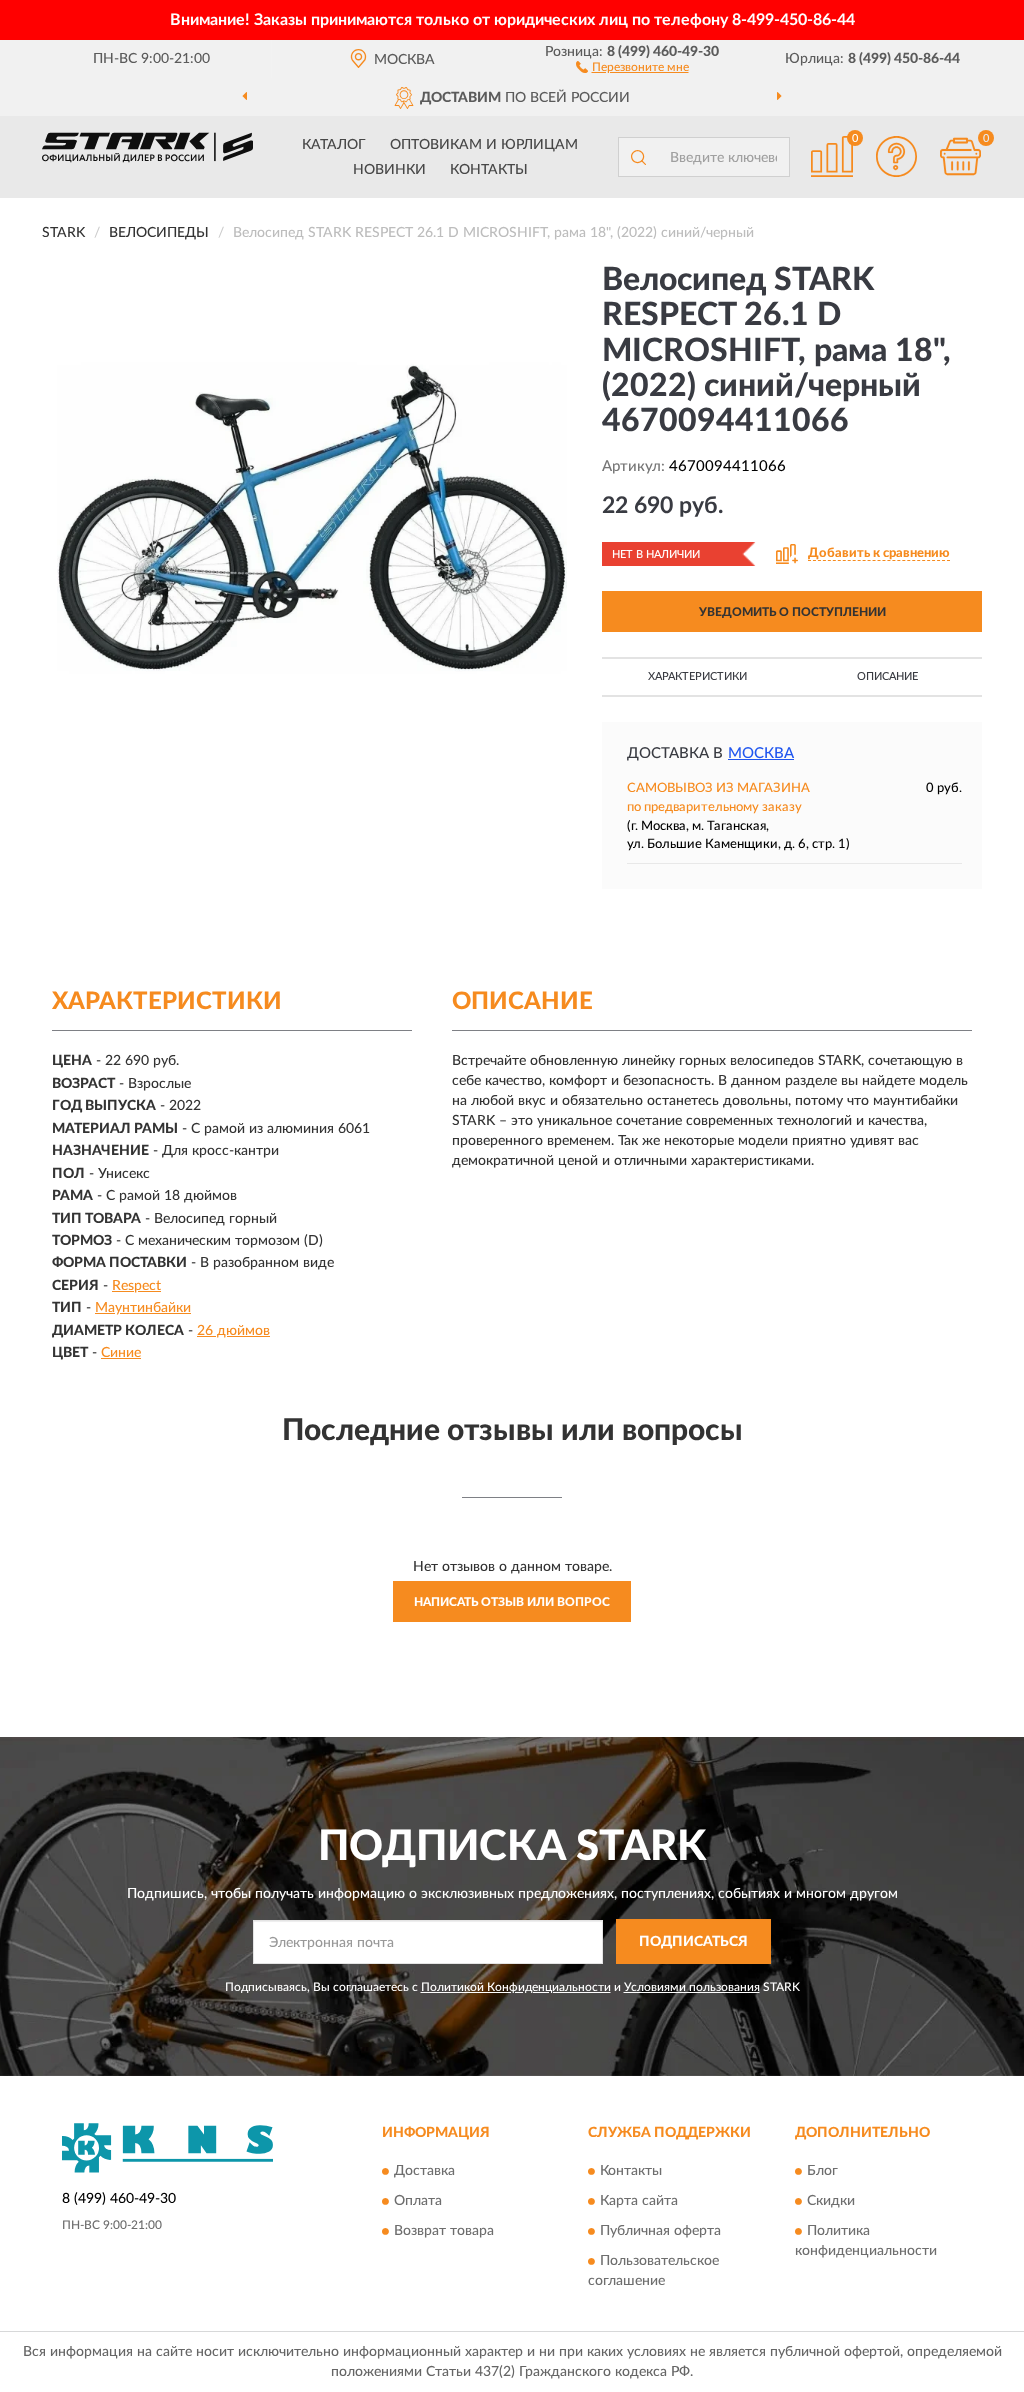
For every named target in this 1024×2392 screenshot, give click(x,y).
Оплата (418, 2202)
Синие (121, 1353)
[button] (632, 66)
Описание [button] (887, 676)
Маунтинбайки (143, 1308)
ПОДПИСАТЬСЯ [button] (693, 1942)
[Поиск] (638, 157)
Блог (822, 2172)
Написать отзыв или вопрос (512, 1602)
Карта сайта (639, 2202)
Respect (136, 1286)
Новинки (389, 170)
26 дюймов (233, 1331)
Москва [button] (761, 753)
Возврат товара (444, 2232)
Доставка (424, 2172)
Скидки (831, 2202)
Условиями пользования (692, 1987)
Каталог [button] (334, 145)
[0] (960, 156)
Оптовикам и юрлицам (484, 145)
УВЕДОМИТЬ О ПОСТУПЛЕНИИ (792, 612)
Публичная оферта (660, 2232)
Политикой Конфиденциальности (516, 1987)
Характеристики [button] (697, 676)
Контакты (489, 170)
